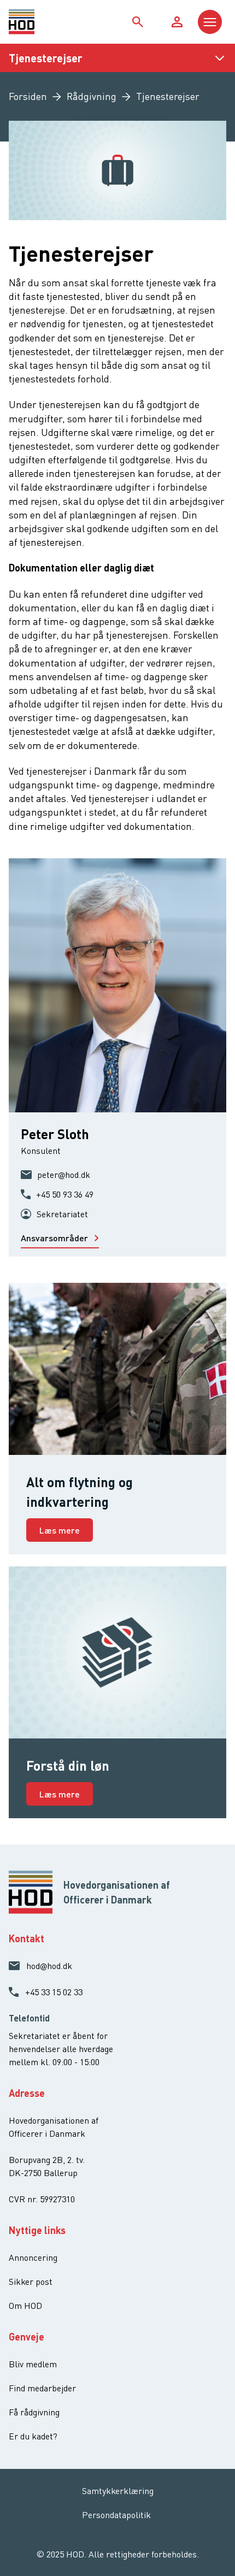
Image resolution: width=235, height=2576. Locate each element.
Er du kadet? (33, 2436)
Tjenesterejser (46, 58)
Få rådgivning (34, 2412)
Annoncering (33, 2257)
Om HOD (25, 2306)
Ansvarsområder (55, 1238)
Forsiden (28, 96)
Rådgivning (92, 96)
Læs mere (60, 1530)
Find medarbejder (42, 2388)
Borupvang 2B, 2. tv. (47, 2160)
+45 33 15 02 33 (54, 1992)
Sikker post (31, 2282)
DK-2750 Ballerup (43, 2173)
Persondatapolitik (116, 2515)
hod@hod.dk (49, 1966)
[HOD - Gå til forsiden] (36, 22)
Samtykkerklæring (118, 2491)
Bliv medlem (33, 2364)
